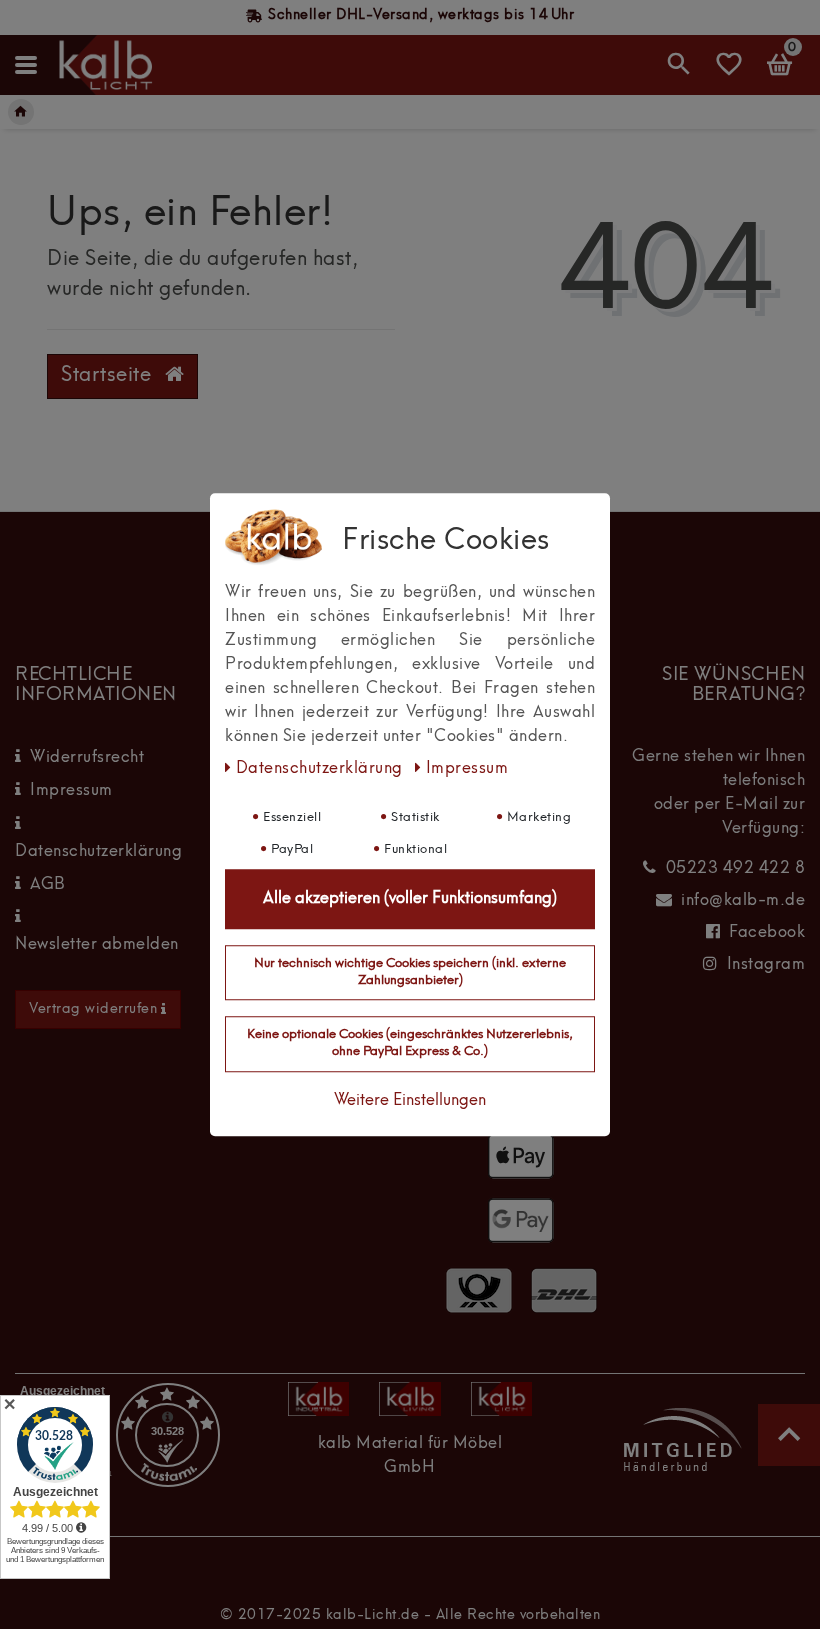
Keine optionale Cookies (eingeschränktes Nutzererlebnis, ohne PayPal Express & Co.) (410, 1044)
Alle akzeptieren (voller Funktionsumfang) (410, 899)
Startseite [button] (109, 376)
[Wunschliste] (729, 73)
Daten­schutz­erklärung (321, 769)
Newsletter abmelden (97, 945)
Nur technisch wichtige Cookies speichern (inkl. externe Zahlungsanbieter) (410, 972)
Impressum (71, 791)
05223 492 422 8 (736, 869)
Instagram (766, 965)
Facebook (767, 933)
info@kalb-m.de (743, 901)
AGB (48, 885)
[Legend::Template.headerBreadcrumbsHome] (21, 112)
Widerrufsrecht (87, 758)
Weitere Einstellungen (410, 1101)
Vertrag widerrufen (93, 1009)
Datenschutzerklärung (98, 852)
